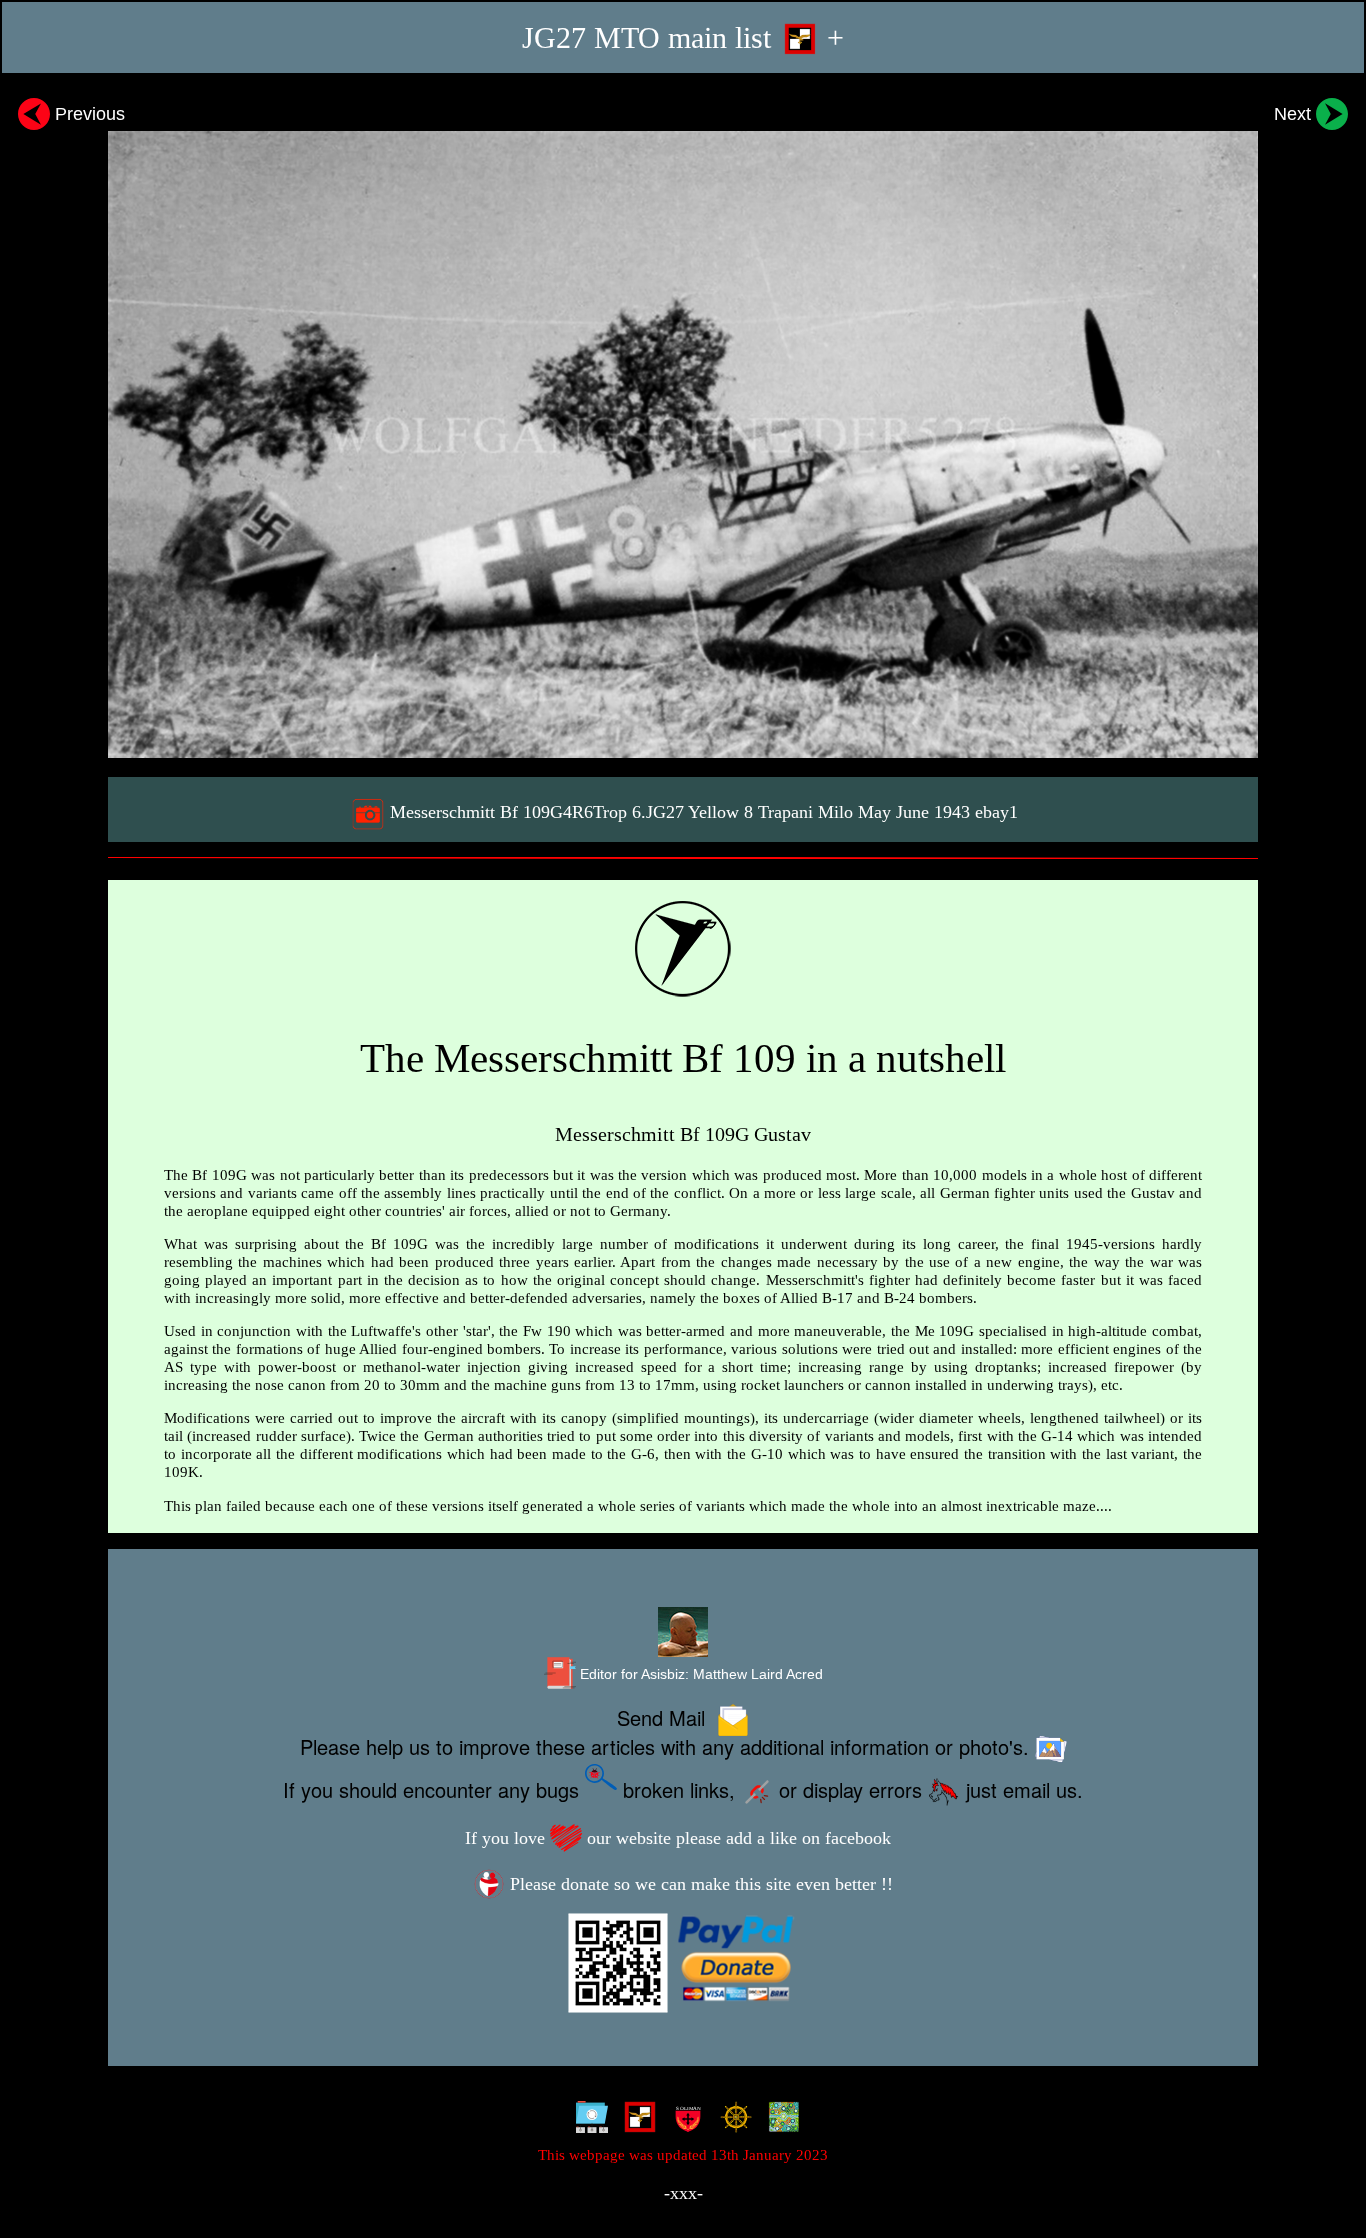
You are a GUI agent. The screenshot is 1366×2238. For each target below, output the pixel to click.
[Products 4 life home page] (779, 2121)
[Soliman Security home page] (683, 2121)
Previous (87, 113)
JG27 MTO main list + (683, 37)
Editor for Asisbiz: (699, 1674)
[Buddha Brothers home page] (731, 2121)
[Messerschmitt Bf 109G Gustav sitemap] (587, 2121)
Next (1295, 113)
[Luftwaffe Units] (635, 2121)
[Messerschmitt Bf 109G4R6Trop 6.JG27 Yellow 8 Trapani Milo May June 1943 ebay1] (683, 425)
